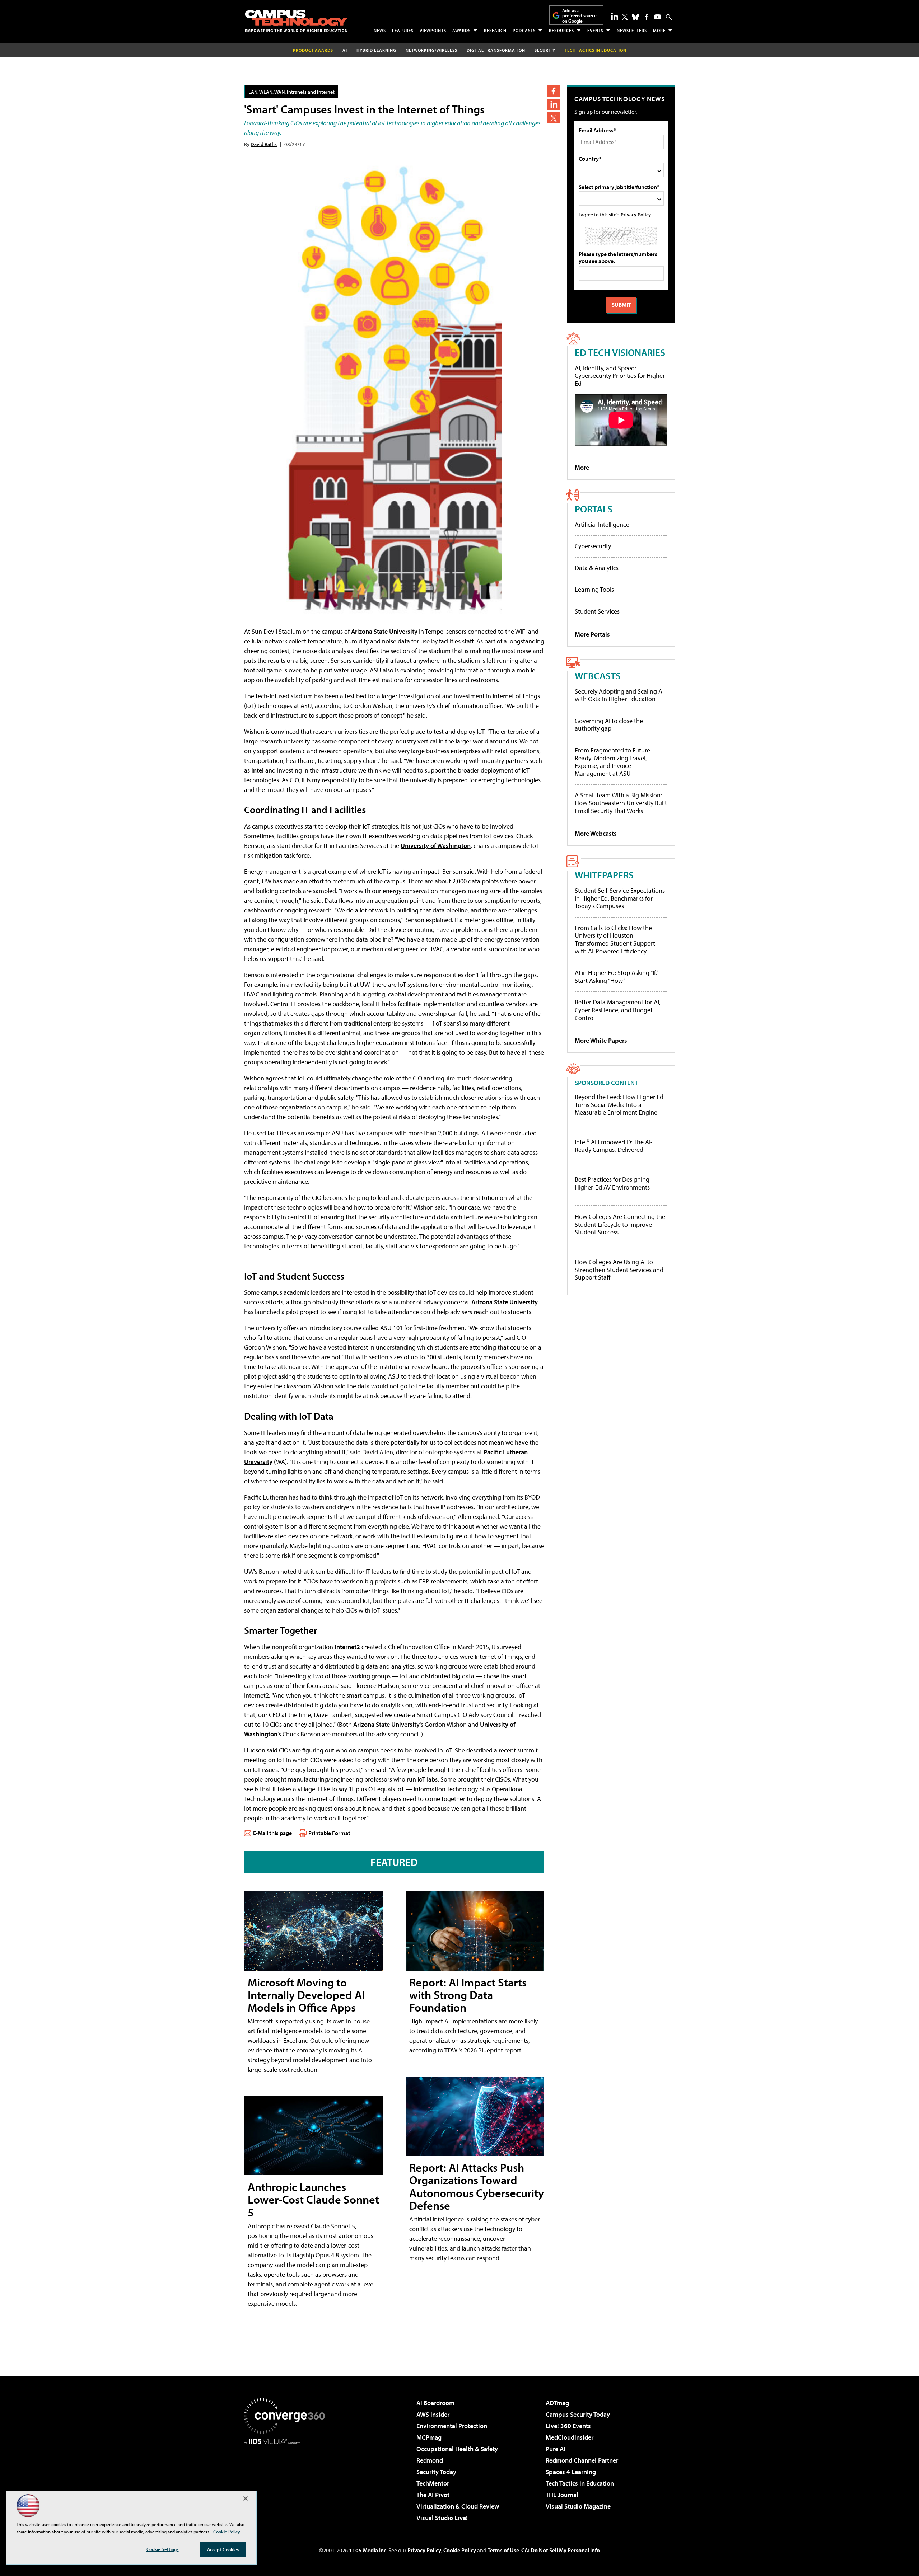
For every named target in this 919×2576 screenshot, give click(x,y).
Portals (594, 509)
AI (345, 50)
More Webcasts (596, 833)
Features (403, 30)
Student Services (597, 611)
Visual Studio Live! (442, 2518)
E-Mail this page (272, 1833)
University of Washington (436, 846)
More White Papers (601, 1040)
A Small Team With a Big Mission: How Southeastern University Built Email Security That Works (621, 803)
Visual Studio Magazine (578, 2506)
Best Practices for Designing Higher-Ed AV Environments (612, 1183)
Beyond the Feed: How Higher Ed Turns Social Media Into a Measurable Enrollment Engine (619, 1105)
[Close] (246, 2498)
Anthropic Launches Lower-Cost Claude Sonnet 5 (313, 2199)
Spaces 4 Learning (571, 2472)
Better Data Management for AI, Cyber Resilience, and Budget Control (618, 1010)
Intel (258, 770)
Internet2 (347, 1647)
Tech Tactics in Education (580, 2483)
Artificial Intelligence (602, 524)
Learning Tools (594, 589)
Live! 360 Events (568, 2426)
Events (595, 30)
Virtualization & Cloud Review (458, 2506)
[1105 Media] (287, 2481)
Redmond (430, 2460)
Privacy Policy (636, 214)
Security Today (436, 2472)
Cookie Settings (163, 2549)
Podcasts (524, 30)
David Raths (264, 144)
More (659, 30)
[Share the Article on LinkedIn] (553, 104)
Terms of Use (503, 2550)
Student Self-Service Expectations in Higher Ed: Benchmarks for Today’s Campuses (620, 898)
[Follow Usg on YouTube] (658, 17)
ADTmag (557, 2403)
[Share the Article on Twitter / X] (553, 118)
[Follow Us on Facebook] (647, 17)
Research (495, 30)
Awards (461, 30)
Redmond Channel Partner (582, 2460)
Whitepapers (604, 875)
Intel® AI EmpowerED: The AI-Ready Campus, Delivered (614, 1146)
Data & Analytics (597, 568)
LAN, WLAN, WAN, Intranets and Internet (291, 92)
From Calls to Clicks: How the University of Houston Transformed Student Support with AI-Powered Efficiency (615, 939)
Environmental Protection (452, 2426)
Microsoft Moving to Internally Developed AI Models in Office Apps (306, 1995)
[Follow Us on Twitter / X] (625, 17)
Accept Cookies (223, 2549)
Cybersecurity (593, 546)
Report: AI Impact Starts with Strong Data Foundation (468, 1995)
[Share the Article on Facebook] (553, 91)
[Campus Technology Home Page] (296, 21)
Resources (561, 30)
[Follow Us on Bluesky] (635, 17)
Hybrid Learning (376, 50)
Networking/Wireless (431, 50)
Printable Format (329, 1833)
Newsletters (632, 30)
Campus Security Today (578, 2414)
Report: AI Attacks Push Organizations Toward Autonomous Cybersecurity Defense (477, 2186)
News (380, 30)
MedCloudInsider (570, 2437)
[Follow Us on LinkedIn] (615, 16)
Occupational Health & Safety (457, 2449)
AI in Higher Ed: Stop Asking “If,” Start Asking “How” (616, 977)
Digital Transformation (496, 50)
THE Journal (562, 2495)
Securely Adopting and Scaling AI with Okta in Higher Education (619, 695)
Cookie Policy (460, 2550)
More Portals (592, 634)
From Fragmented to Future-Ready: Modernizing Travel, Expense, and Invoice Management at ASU (614, 762)
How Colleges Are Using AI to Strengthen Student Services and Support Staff (619, 1270)
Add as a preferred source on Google (579, 16)
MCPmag (429, 2437)
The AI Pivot (433, 2495)
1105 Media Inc (368, 2550)
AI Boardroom (435, 2403)
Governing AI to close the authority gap (609, 725)
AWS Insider (433, 2414)
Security (545, 50)
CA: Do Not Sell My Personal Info (561, 2550)
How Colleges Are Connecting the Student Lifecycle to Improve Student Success (620, 1224)
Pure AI (556, 2449)
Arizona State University (384, 631)
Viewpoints (433, 30)
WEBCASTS (598, 675)
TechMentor (433, 2483)
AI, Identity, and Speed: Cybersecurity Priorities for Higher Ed (620, 376)
